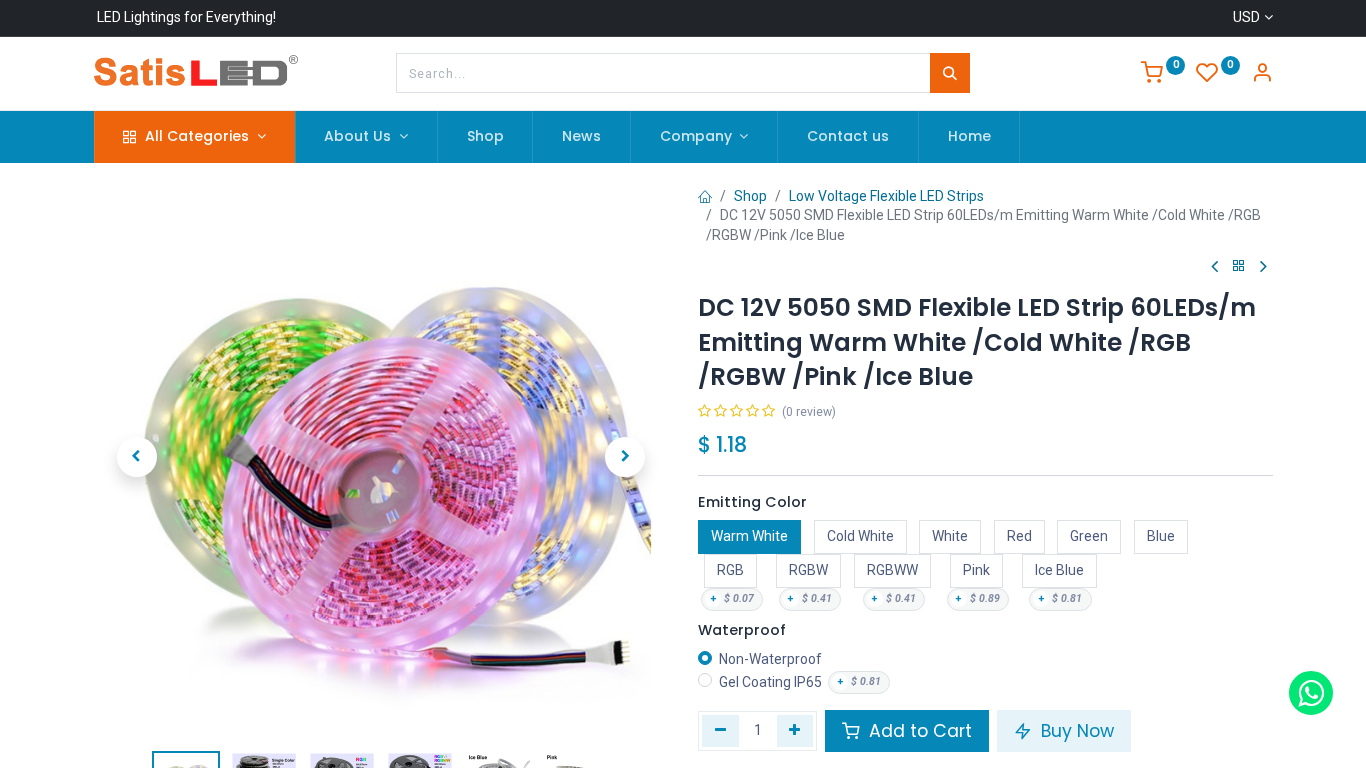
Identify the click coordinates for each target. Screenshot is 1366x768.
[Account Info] (1262, 75)
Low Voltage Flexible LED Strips (886, 196)
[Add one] (795, 731)
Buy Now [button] (1075, 731)
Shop (750, 196)
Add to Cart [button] (918, 731)
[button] (137, 457)
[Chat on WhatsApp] (1311, 693)
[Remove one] (720, 731)
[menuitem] (485, 137)
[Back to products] (1239, 266)
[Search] (950, 73)
